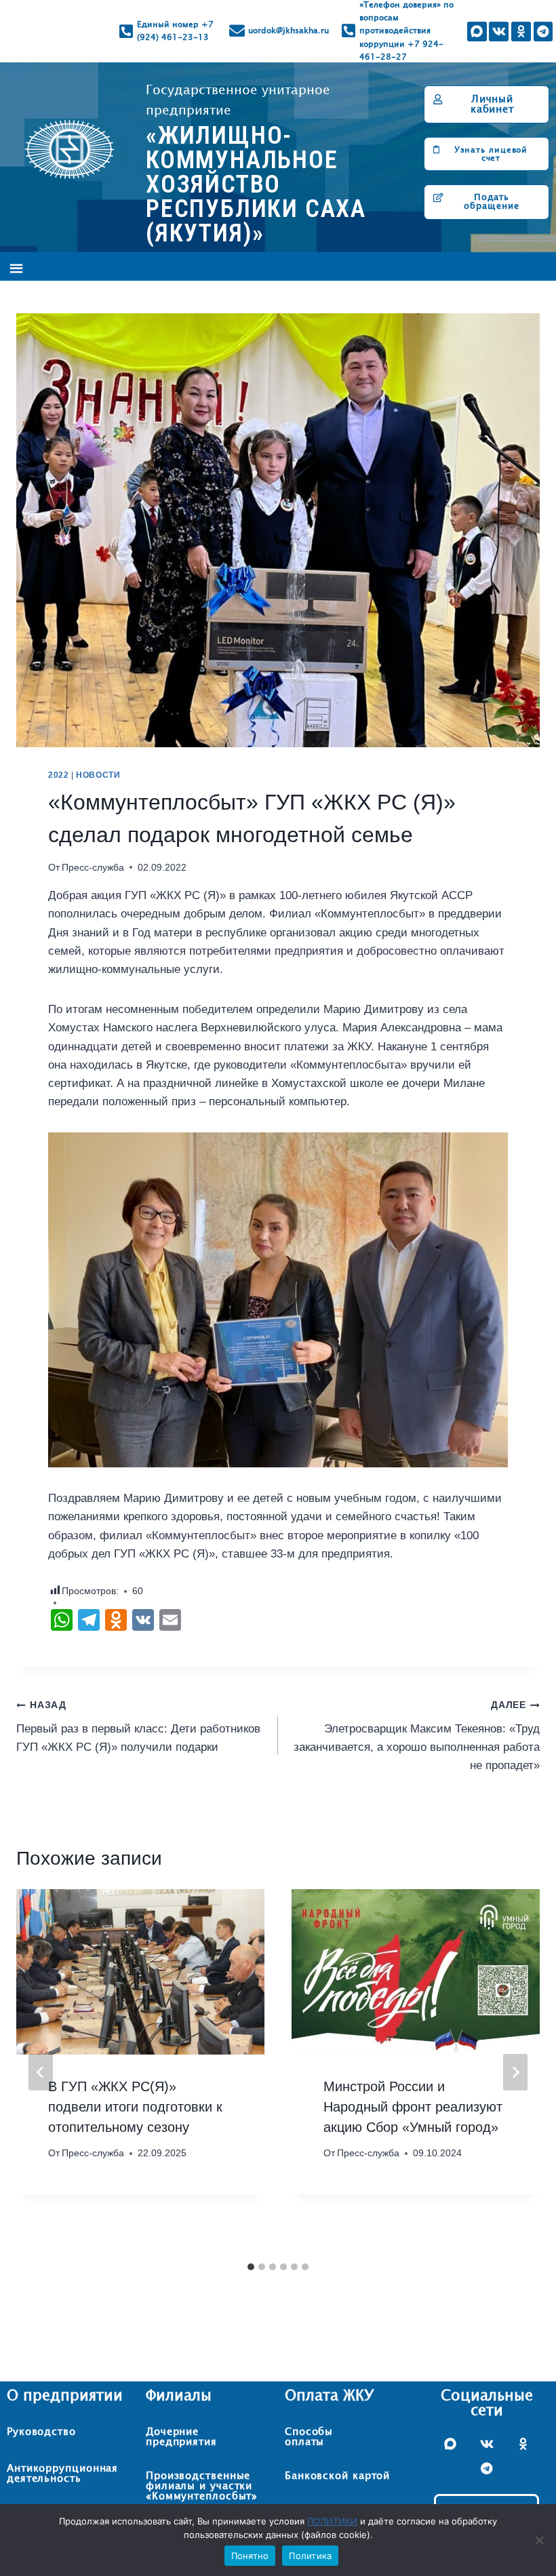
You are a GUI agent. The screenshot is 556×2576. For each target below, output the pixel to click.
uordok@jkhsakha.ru (289, 31)
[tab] (251, 2267)
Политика (310, 2556)
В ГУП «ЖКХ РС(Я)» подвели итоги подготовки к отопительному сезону (135, 2107)
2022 (58, 775)
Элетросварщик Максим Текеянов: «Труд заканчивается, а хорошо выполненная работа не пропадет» (417, 1736)
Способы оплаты (309, 2437)
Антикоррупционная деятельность (62, 2474)
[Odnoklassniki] (521, 32)
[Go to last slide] (41, 2072)
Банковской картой (337, 2476)
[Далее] (515, 2072)
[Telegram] (543, 32)
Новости (98, 775)
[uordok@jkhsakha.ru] (237, 31)
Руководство (41, 2432)
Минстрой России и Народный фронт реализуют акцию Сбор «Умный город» (413, 2107)
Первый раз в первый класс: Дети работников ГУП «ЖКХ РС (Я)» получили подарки (138, 1727)
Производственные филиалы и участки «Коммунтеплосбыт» (202, 2486)
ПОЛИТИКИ (332, 2521)
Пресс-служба (93, 868)
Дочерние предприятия (181, 2437)
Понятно (250, 2556)
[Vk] (499, 32)
